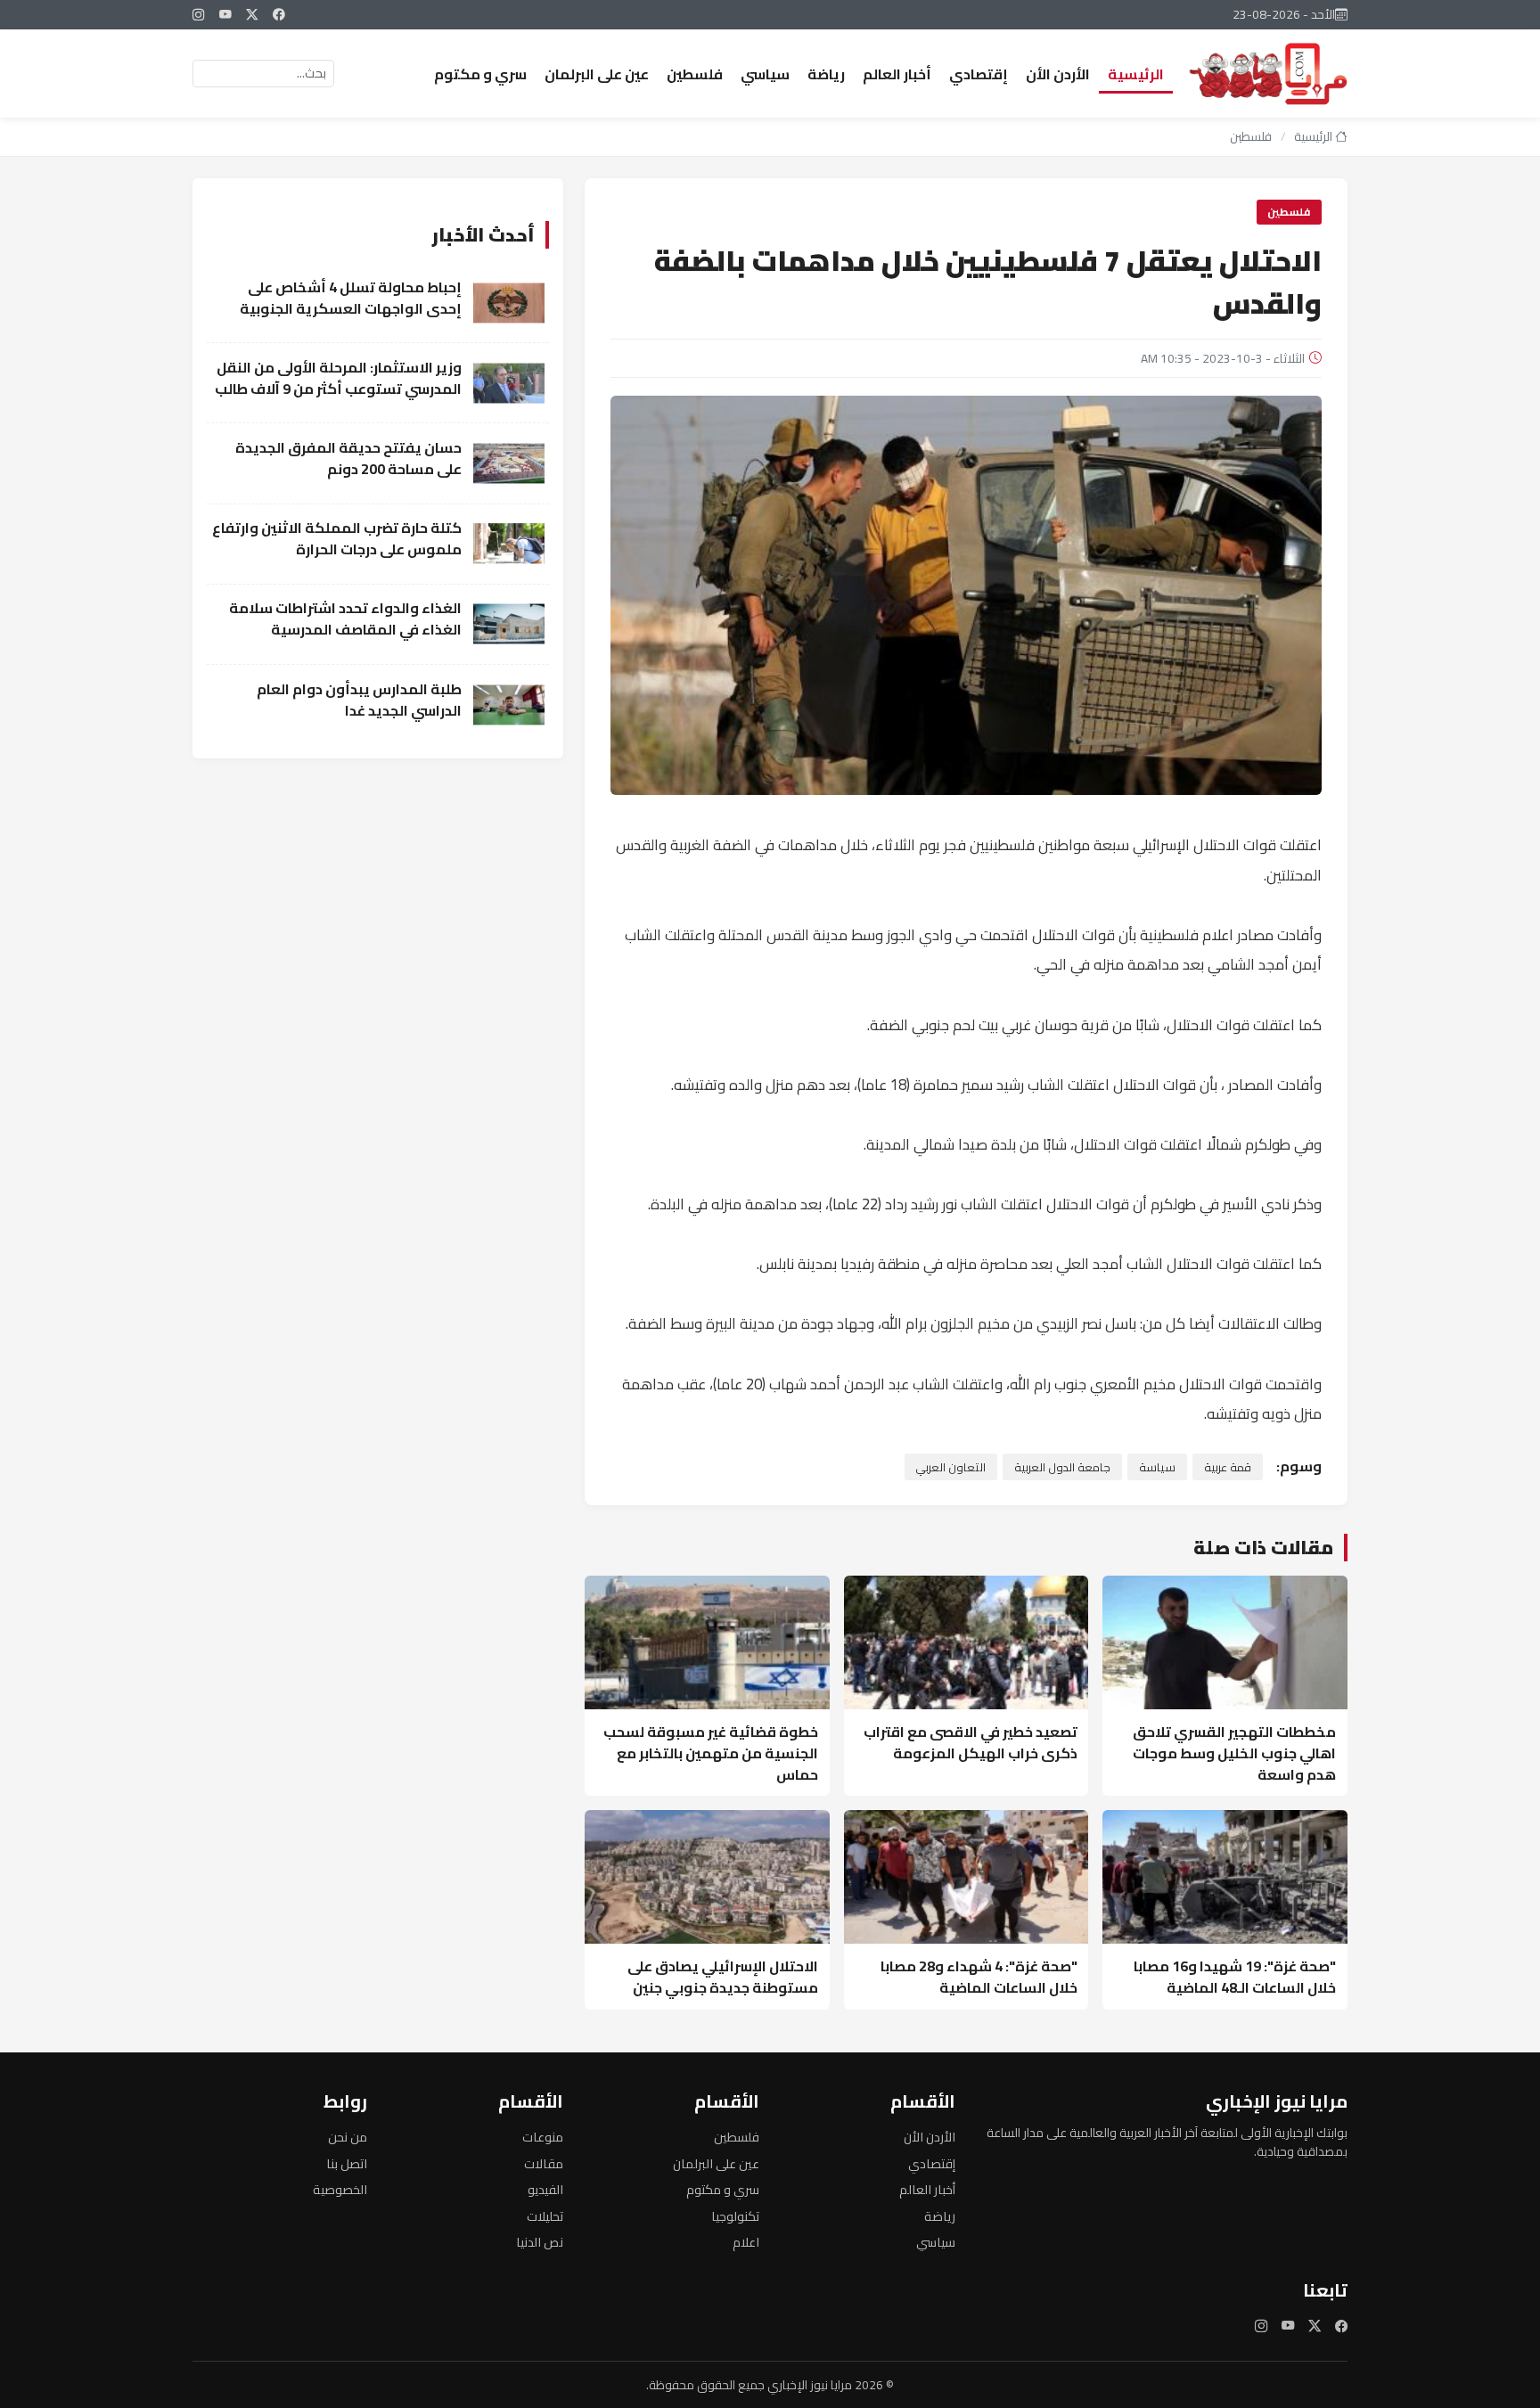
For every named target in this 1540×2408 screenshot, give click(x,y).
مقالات (544, 2163)
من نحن (348, 2137)
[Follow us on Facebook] (279, 14)
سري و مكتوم (480, 74)
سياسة (1157, 1467)
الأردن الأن (1058, 74)
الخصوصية (340, 2189)
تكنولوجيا (735, 2216)
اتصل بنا (347, 2163)
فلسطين (695, 74)
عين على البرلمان (597, 74)
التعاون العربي (950, 1467)
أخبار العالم (897, 74)
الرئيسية (1136, 74)
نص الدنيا (540, 2242)
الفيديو (545, 2189)
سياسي (765, 74)
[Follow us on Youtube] (225, 14)
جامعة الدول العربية (1062, 1467)
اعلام (746, 2242)
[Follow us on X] (252, 14)
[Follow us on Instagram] (199, 14)
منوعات (543, 2137)
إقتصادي (979, 74)
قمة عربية (1228, 1467)
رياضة (826, 74)
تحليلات (545, 2216)
